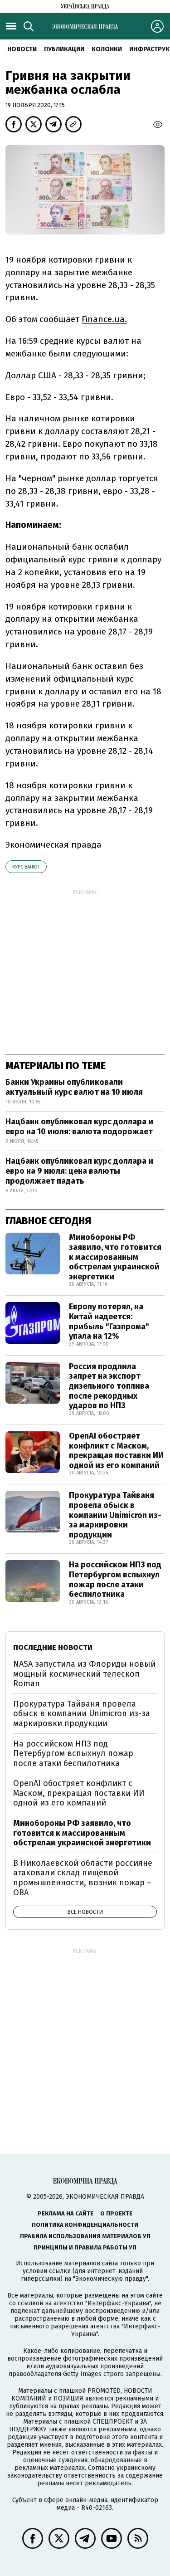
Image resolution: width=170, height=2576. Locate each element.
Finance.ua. (104, 319)
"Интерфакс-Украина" (118, 2303)
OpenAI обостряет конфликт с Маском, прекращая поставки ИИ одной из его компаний (116, 1451)
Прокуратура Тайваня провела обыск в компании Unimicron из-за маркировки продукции (115, 1515)
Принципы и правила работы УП (85, 2247)
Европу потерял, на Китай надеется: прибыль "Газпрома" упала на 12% (109, 1321)
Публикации (64, 49)
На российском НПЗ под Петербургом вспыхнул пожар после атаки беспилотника (115, 1579)
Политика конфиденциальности (85, 2225)
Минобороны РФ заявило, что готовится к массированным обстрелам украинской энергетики (115, 1257)
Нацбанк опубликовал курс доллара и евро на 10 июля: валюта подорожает (79, 1127)
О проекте (116, 2213)
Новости (22, 49)
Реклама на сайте (66, 2213)
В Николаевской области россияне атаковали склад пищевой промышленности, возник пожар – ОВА (83, 1878)
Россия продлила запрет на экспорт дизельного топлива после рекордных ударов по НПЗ (109, 1386)
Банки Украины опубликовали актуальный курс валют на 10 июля (74, 1087)
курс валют (26, 867)
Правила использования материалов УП (85, 2236)
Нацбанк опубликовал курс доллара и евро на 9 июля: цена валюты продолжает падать (79, 1171)
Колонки (107, 49)
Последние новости (53, 1647)
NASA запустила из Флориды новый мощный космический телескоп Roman (84, 1674)
